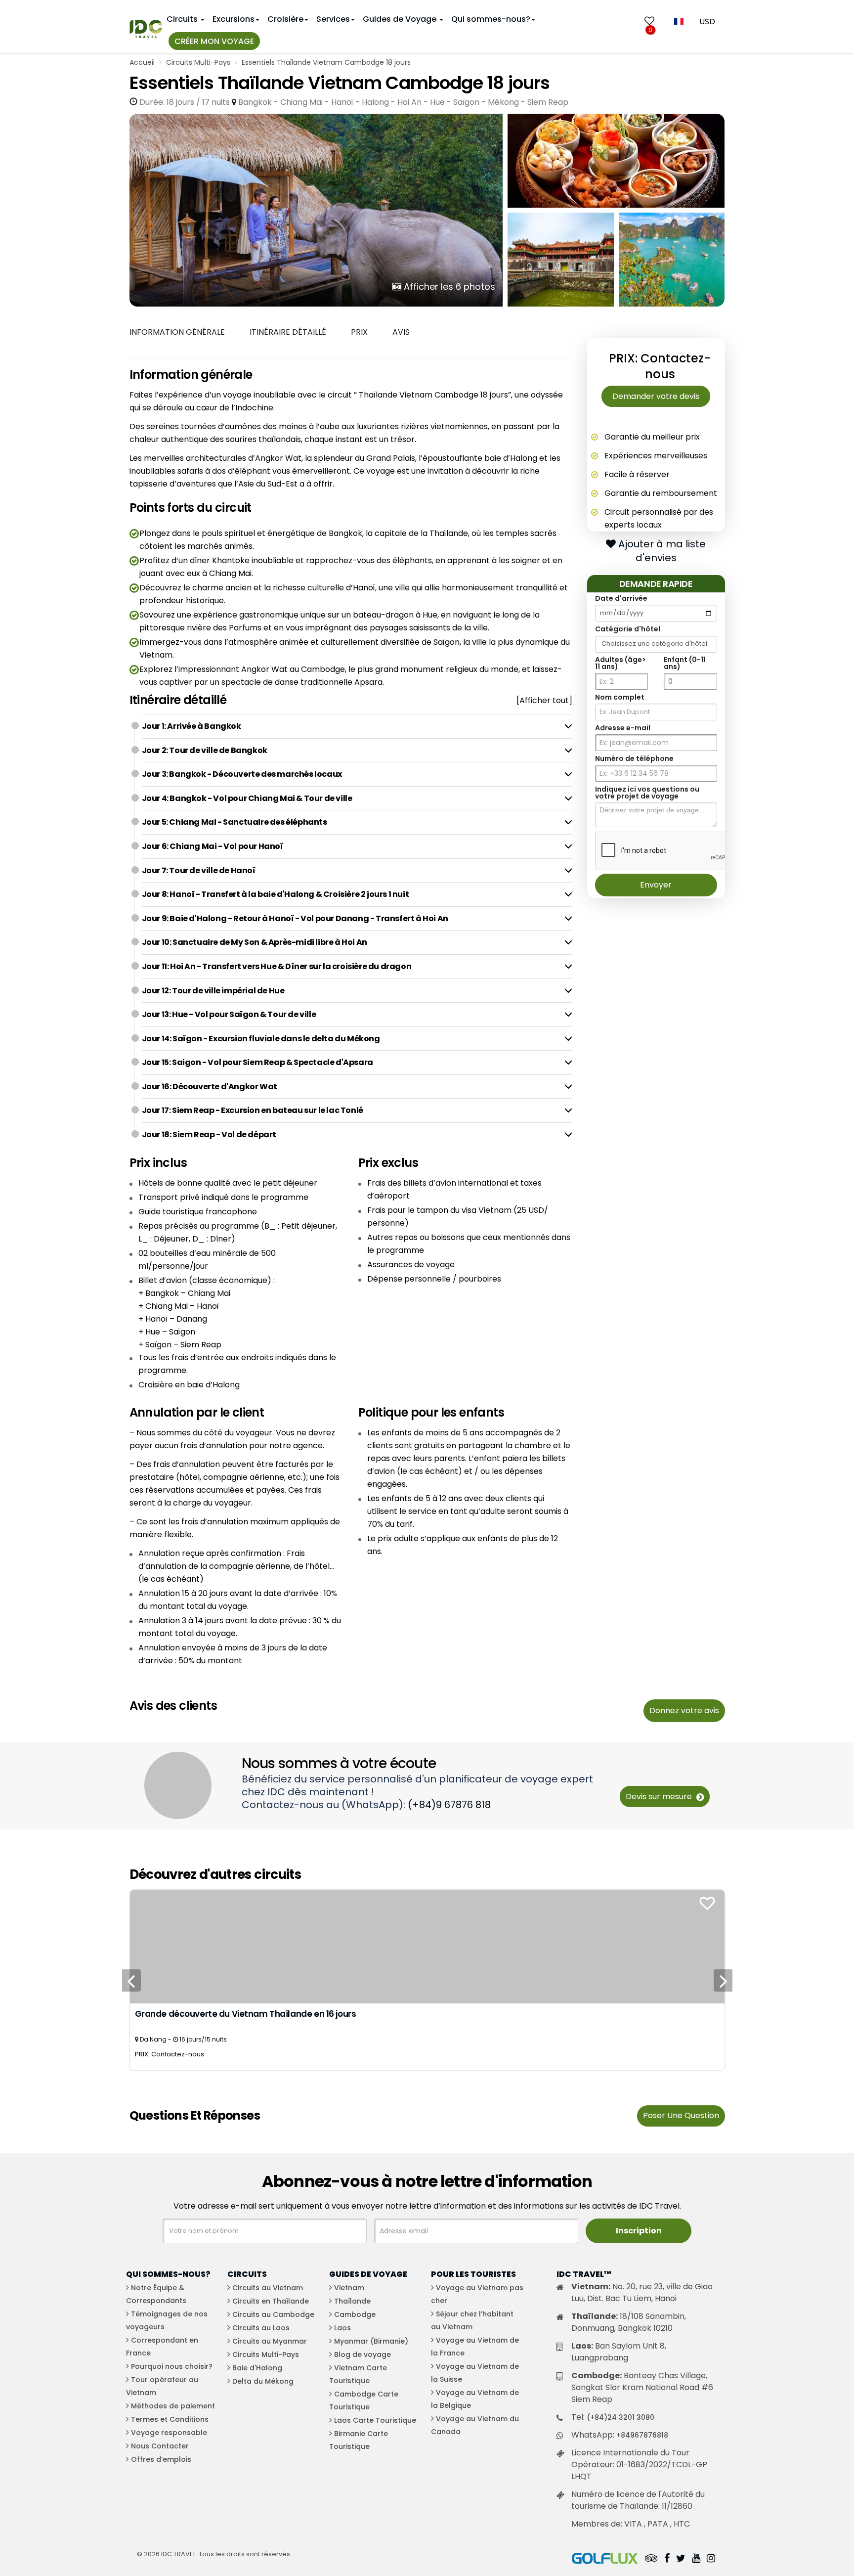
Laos (342, 2328)
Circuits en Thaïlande (271, 2301)
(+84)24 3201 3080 (620, 2417)
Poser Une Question (681, 2115)
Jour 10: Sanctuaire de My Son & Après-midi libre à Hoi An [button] (255, 942)
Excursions (234, 19)
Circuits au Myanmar (270, 2341)
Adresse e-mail (623, 728)
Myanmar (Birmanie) (371, 2341)
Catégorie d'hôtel (628, 629)
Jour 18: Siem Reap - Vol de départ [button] (209, 1134)
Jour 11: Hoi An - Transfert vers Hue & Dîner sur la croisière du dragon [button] (277, 966)
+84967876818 (642, 2435)
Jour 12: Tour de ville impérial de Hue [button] (213, 991)
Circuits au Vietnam (268, 2288)
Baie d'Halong (257, 2368)
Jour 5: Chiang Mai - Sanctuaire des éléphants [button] (235, 822)
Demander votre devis (656, 396)
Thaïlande (352, 2301)
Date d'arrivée (621, 599)
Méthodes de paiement (173, 2406)
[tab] (357, 726)
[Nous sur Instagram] (711, 2559)
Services (333, 19)
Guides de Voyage (401, 19)
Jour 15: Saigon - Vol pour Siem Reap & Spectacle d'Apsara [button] (257, 1062)
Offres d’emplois (161, 2459)
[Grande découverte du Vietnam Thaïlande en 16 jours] (427, 1946)
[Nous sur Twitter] (681, 2559)
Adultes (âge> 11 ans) (620, 664)
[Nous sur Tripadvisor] (651, 2559)
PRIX (359, 332)
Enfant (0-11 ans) (685, 664)
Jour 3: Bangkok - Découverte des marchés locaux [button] (242, 774)
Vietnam (349, 2288)
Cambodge (355, 2314)
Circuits (183, 19)
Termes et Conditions (170, 2419)
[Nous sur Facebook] (667, 2559)
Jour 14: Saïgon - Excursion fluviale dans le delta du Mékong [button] (261, 1039)
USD (707, 22)
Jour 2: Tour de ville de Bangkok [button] (205, 750)
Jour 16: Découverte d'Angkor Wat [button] (210, 1087)
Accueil (142, 62)
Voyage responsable (169, 2433)
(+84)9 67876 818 (449, 1805)
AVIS (401, 332)
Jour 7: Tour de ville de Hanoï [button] (199, 870)
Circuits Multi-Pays (198, 62)
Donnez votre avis (684, 1710)
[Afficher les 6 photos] (316, 209)
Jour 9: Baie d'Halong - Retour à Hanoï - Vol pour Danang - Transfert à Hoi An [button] (295, 918)
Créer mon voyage (214, 41)
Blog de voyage (363, 2354)
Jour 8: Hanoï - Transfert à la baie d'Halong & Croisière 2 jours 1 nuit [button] (276, 894)
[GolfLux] (605, 2559)
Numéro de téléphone (634, 759)
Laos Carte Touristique (375, 2420)
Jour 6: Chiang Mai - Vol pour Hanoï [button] (213, 846)
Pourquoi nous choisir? (172, 2366)
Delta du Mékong (263, 2381)
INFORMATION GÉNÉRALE (177, 332)
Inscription (639, 2231)
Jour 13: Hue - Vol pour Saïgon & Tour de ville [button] (230, 1014)
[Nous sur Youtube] (696, 2559)
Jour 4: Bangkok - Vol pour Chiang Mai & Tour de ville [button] (247, 798)
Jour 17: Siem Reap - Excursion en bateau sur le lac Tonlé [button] (253, 1110)
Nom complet (620, 698)
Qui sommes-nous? (491, 19)
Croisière (285, 19)
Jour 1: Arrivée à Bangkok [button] (192, 726)
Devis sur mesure (660, 1797)
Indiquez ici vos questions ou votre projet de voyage (647, 793)
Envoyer (656, 885)
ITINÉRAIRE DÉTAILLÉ (288, 332)
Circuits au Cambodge (273, 2314)
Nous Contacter (160, 2446)
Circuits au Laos (261, 2328)
